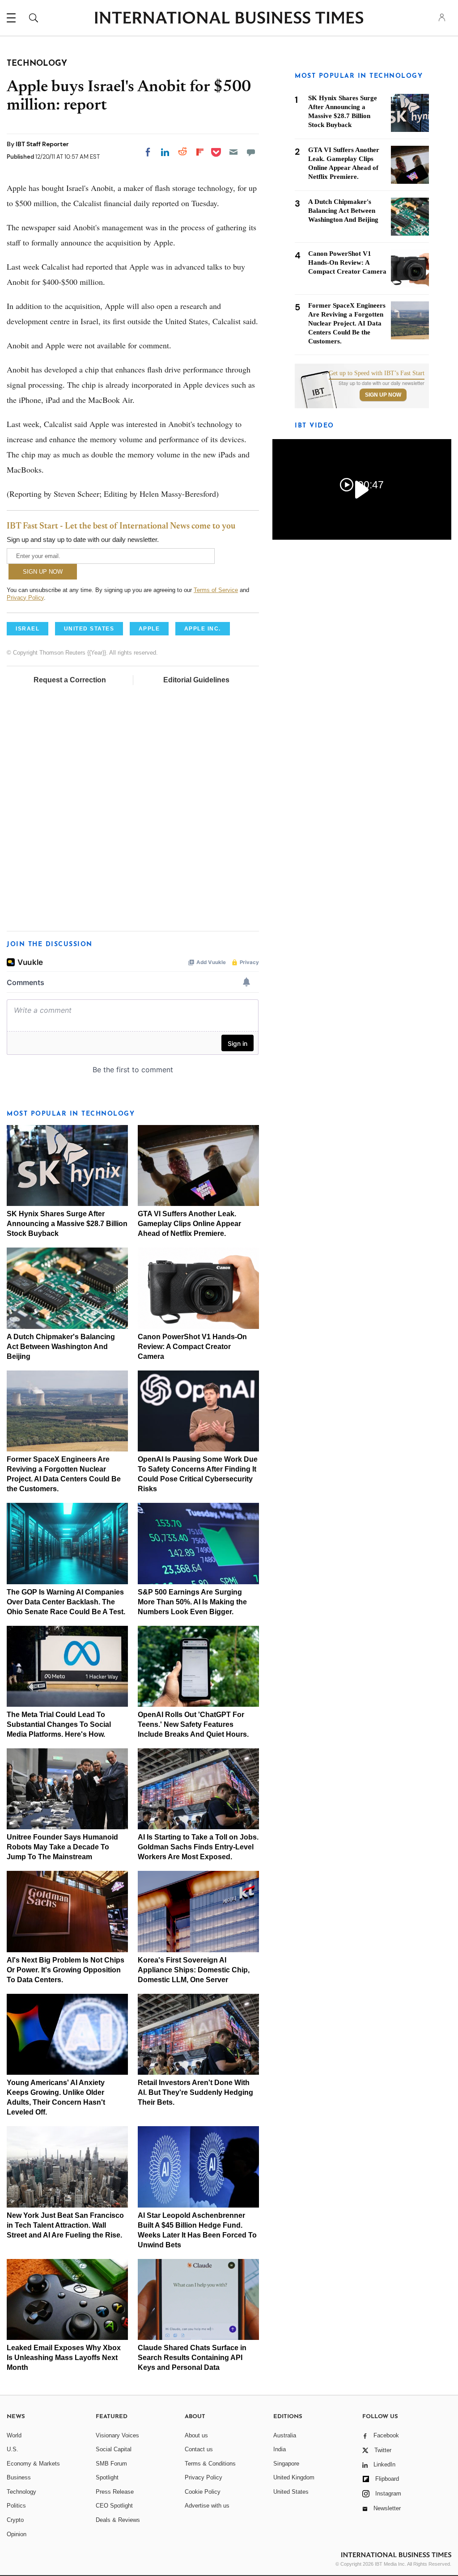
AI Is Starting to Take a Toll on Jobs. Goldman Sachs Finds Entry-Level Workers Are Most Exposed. (198, 1847)
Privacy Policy (25, 598)
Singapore (286, 2464)
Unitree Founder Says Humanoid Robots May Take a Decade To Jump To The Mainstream (62, 1847)
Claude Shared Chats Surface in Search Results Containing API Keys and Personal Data (192, 2358)
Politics (16, 2506)
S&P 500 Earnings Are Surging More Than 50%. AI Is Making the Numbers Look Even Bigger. (192, 1602)
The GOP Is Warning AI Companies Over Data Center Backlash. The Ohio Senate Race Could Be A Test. (66, 1602)
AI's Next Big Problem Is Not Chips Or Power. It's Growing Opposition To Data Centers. (66, 1970)
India (280, 2449)
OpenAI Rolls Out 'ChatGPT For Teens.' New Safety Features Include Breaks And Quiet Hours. (193, 1724)
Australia (285, 2435)
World (14, 2435)
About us (196, 2435)
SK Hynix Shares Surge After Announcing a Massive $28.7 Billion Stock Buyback (67, 1224)
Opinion (17, 2534)
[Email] (233, 152)
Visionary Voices (117, 2435)
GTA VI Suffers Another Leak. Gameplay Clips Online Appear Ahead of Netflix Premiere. (189, 1224)
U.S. (13, 2449)
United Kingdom (294, 2477)
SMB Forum (111, 2464)
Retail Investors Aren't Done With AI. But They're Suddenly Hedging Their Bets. (195, 2092)
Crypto (15, 2520)
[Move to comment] (251, 152)
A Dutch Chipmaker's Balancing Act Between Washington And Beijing (61, 1347)
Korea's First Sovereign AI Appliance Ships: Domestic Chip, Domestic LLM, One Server (194, 1970)
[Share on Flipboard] (200, 152)
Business (19, 2477)
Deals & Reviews (118, 2520)
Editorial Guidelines (196, 680)
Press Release (115, 2492)
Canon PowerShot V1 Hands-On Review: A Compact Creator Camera (192, 1347)
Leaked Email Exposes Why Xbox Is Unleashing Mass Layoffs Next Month (64, 2358)
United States (291, 2492)
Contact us (199, 2449)
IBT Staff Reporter (42, 144)
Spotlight (107, 2477)
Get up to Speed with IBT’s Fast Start (377, 373)
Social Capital (114, 2449)
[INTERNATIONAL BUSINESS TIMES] (229, 19)
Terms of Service (216, 590)
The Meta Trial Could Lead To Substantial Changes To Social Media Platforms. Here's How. (59, 1724)
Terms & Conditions (210, 2464)
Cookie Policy (203, 2492)
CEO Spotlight (114, 2506)
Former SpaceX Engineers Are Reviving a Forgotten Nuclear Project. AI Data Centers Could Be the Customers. (347, 323)
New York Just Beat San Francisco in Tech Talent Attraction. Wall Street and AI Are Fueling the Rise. (65, 2225)
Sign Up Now (383, 395)
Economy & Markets (33, 2464)
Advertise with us (207, 2506)
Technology (21, 2492)
